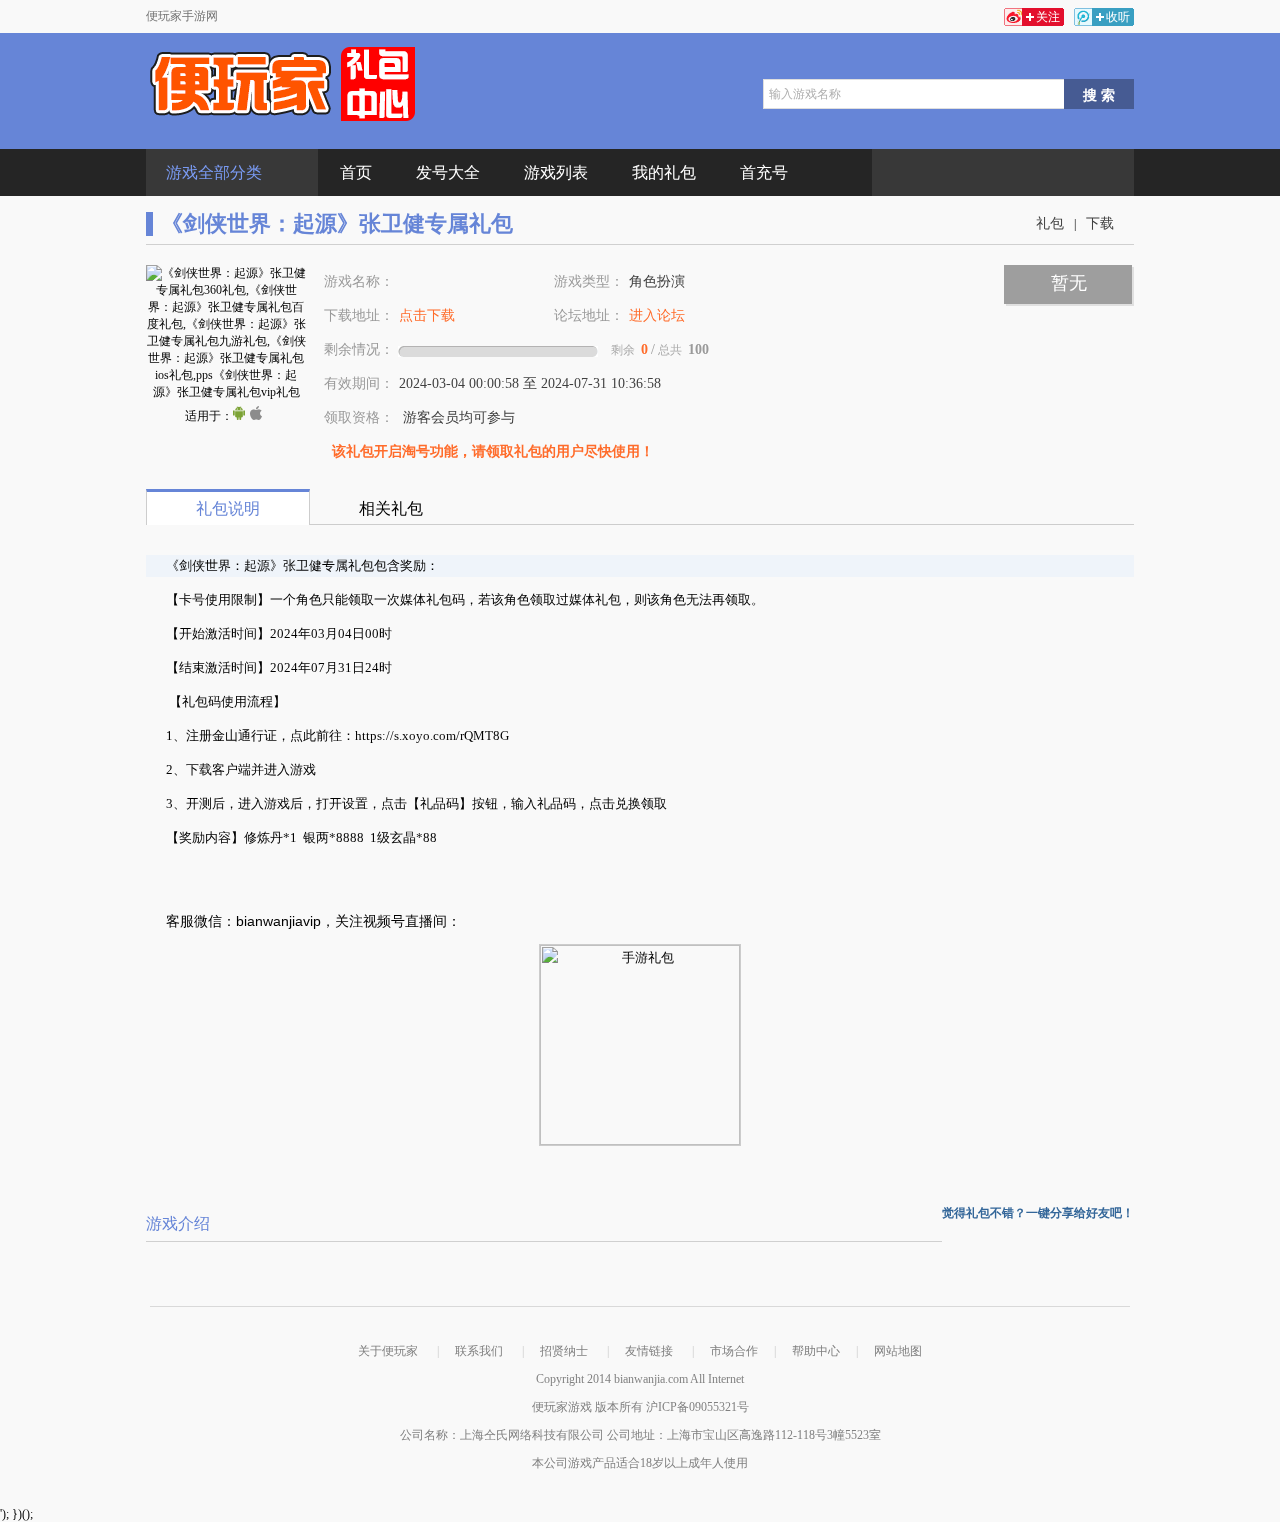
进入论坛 (657, 315)
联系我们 (479, 1351)
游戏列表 (556, 172)
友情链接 (649, 1351)
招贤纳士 (564, 1351)
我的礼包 (664, 172)
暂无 (1069, 283)
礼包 (1050, 223)
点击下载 (427, 315)
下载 (1100, 223)
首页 (356, 172)
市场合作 (734, 1351)
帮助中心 (816, 1351)
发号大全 (448, 172)
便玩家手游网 (182, 16)
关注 (1048, 17)
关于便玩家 (388, 1351)
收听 (1118, 17)
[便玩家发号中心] (282, 84)
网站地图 (898, 1351)
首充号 (764, 172)
